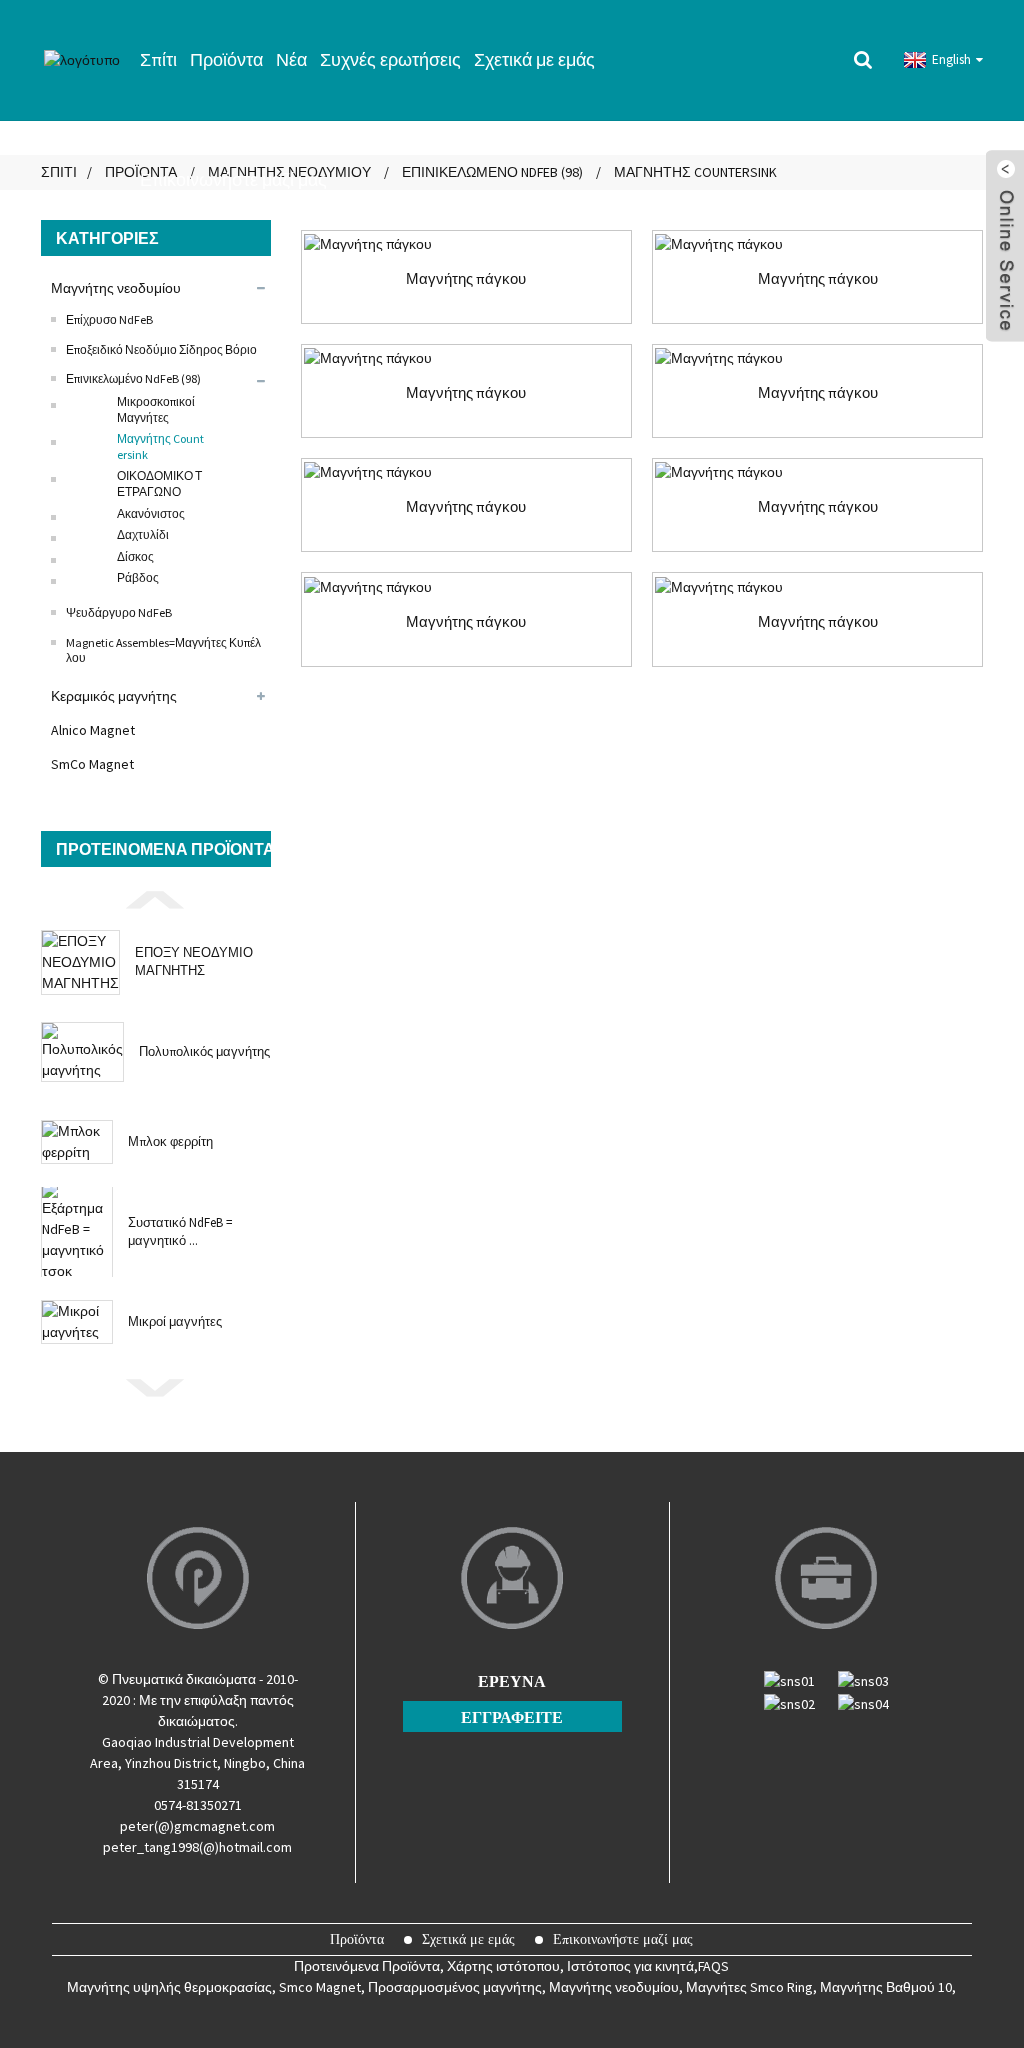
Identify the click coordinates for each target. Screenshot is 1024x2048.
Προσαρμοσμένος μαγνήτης (455, 1987)
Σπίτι (158, 59)
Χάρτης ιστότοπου (503, 1966)
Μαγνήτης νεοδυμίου (116, 288)
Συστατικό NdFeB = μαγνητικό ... (180, 1231)
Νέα (291, 59)
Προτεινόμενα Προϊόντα (367, 1966)
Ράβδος (138, 577)
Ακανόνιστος (151, 513)
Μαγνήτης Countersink (160, 446)
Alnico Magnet (93, 730)
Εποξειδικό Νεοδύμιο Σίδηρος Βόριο (161, 349)
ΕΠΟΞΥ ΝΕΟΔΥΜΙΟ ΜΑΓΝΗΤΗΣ (194, 961)
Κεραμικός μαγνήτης (114, 696)
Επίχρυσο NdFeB (109, 319)
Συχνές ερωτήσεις (390, 59)
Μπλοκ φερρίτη (170, 1141)
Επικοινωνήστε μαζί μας (233, 179)
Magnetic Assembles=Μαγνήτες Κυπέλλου (163, 650)
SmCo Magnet (92, 764)
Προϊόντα (226, 59)
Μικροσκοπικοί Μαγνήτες (156, 409)
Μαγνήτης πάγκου (466, 279)
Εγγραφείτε (512, 1717)
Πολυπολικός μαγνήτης (204, 1051)
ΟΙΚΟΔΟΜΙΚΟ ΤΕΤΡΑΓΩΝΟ (159, 483)
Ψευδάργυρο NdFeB (119, 612)
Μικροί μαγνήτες (175, 1321)
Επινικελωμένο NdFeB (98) (133, 378)
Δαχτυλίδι (143, 534)
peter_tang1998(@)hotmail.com (197, 1847)
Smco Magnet (320, 1987)
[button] (156, 898)
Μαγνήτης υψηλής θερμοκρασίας (169, 1987)
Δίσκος (135, 556)
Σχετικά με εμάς (534, 59)
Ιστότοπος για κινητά (630, 1966)
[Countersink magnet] (466, 244)
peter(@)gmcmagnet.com (197, 1826)
